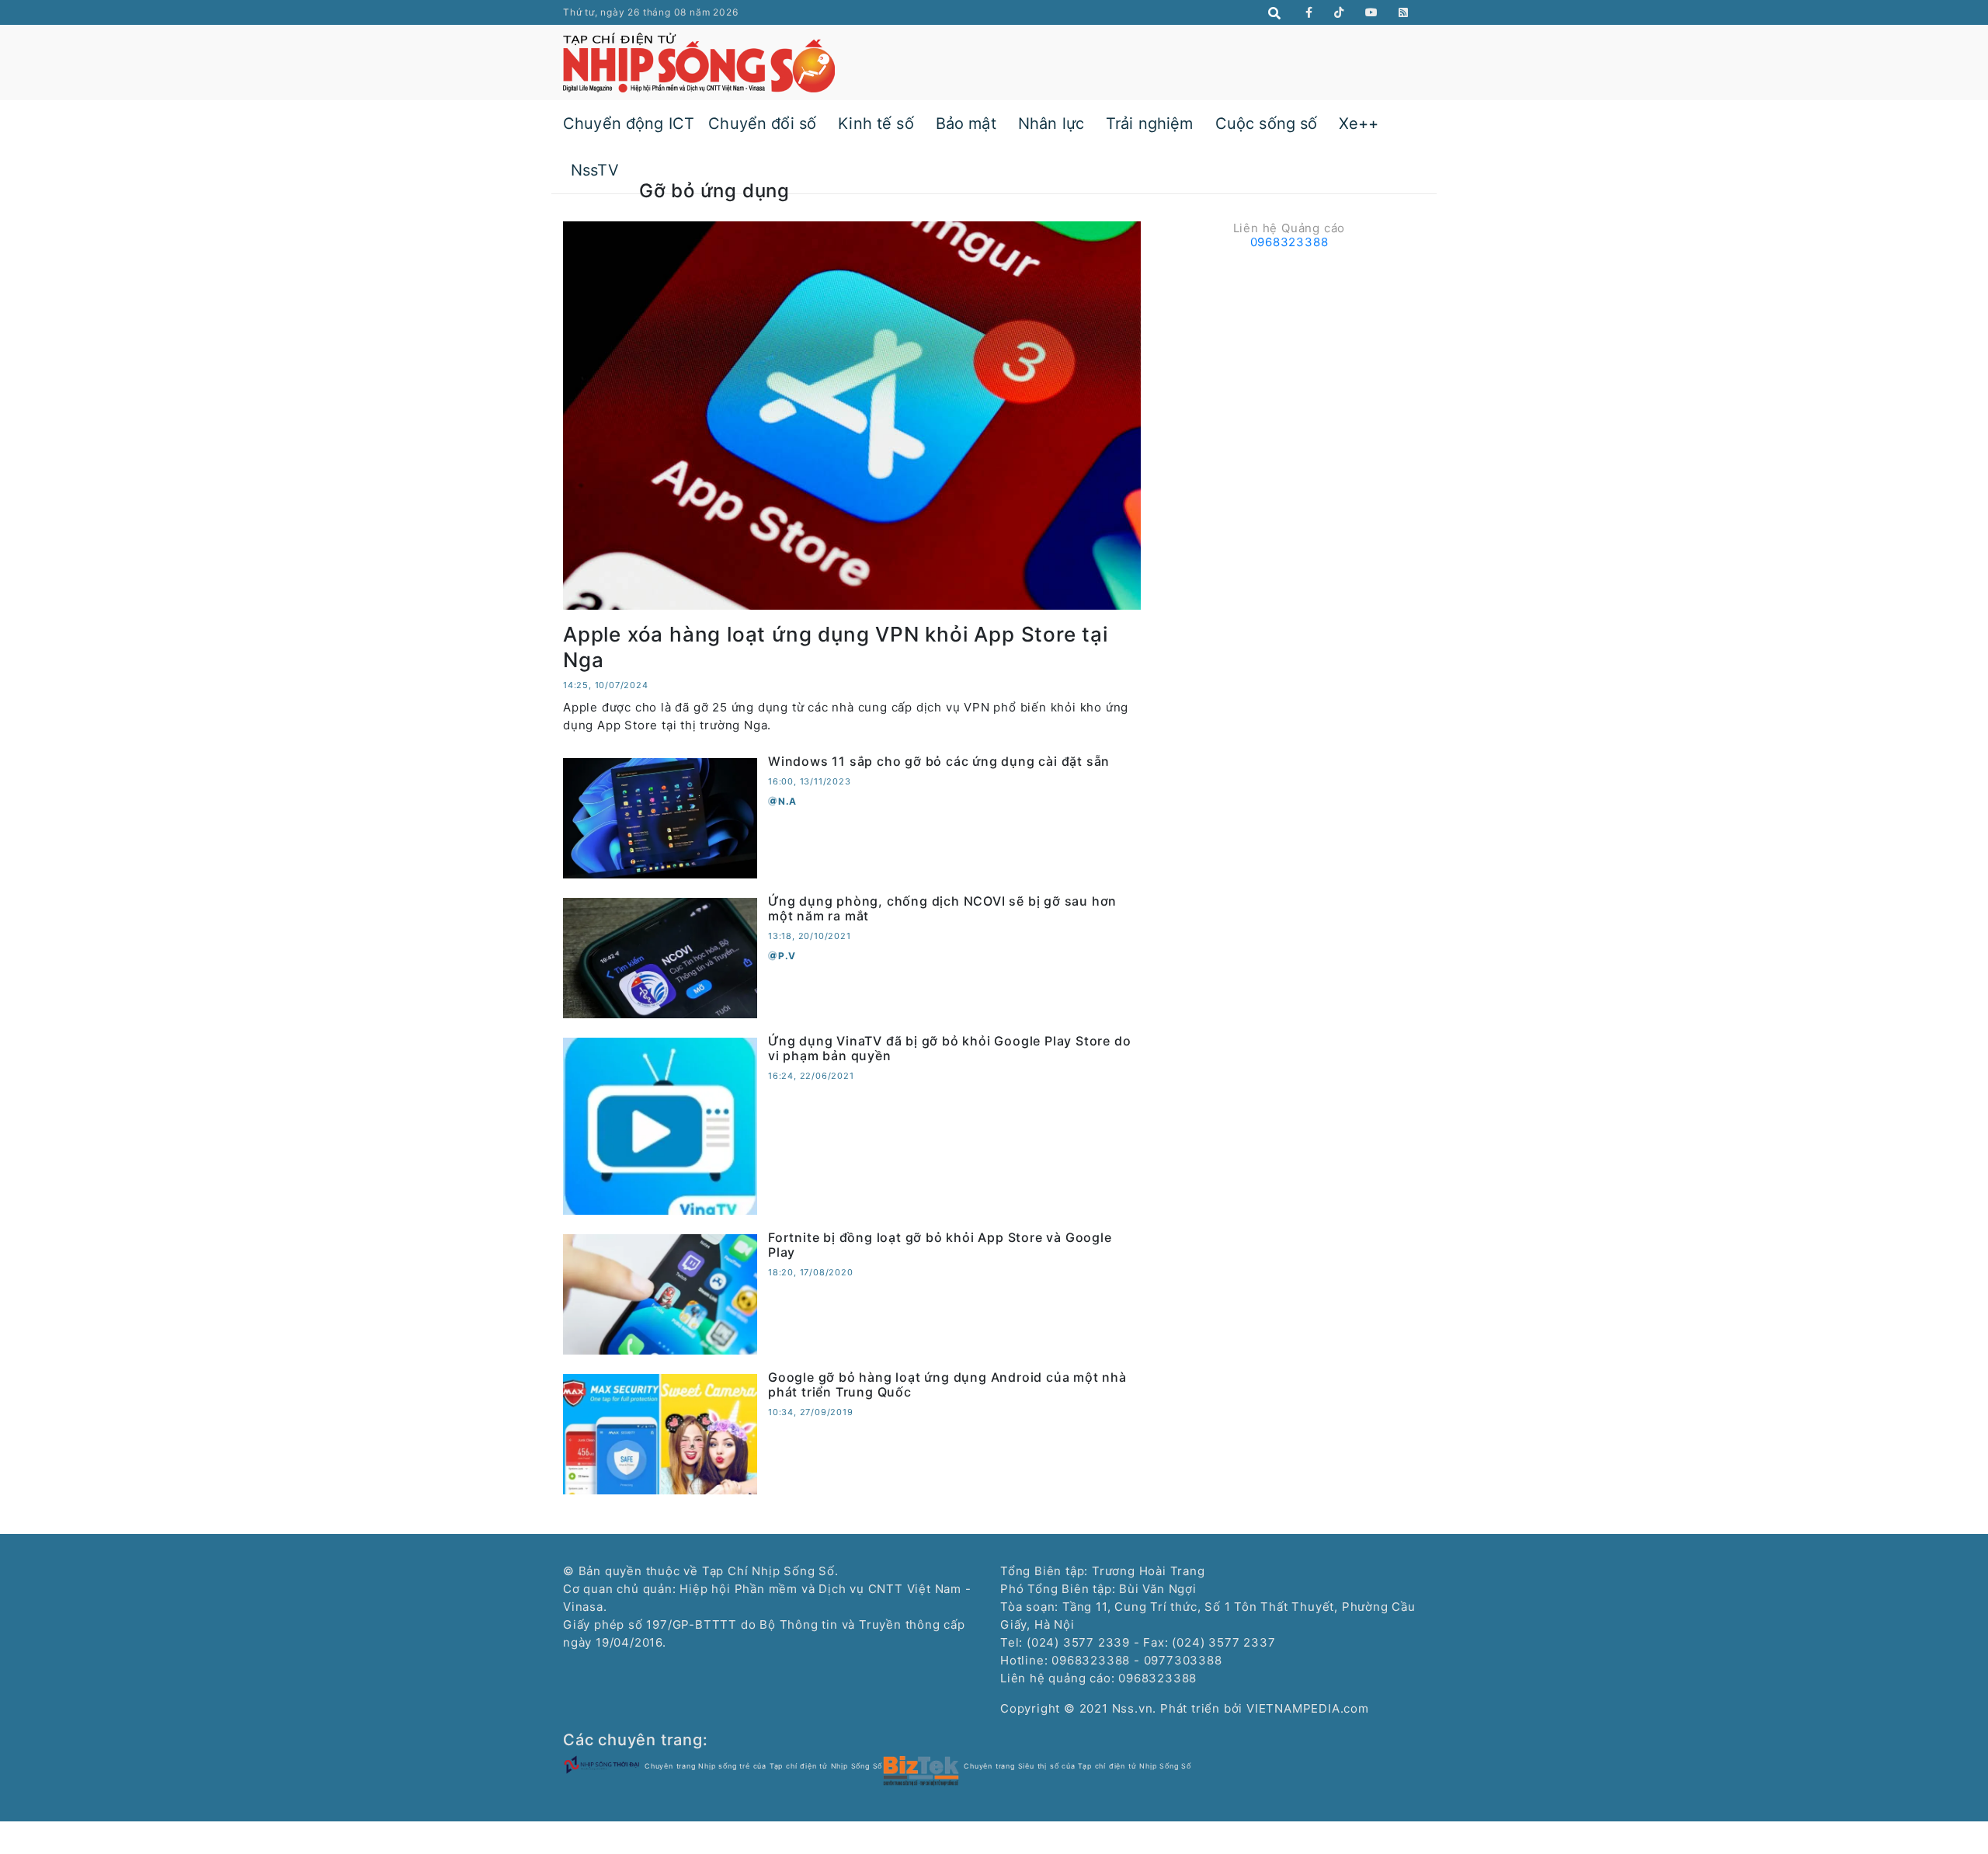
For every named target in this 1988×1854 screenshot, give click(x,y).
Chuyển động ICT (629, 123)
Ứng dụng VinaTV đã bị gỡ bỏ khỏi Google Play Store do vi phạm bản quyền (949, 1048)
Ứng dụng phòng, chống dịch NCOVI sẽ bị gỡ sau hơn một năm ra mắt (942, 908)
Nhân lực (1051, 123)
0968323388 (1289, 242)
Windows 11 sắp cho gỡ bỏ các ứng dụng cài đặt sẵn (939, 761)
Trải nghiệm (1150, 123)
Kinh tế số (876, 123)
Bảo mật (966, 123)
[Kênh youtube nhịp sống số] (1372, 12)
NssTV (595, 170)
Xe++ (1359, 123)
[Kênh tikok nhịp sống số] (1339, 12)
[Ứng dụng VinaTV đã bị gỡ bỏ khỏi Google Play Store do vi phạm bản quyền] (660, 1125)
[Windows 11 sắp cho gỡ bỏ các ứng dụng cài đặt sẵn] (660, 817)
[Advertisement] (1289, 364)
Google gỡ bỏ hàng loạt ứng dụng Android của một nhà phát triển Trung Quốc (947, 1384)
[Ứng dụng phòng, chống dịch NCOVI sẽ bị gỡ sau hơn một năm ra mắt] (660, 957)
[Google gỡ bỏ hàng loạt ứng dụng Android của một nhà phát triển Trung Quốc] (660, 1433)
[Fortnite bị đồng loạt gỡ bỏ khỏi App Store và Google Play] (660, 1293)
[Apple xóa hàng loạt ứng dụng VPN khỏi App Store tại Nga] (852, 414)
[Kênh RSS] (1404, 12)
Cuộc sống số (1267, 123)
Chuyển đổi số (762, 123)
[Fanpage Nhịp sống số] (1309, 12)
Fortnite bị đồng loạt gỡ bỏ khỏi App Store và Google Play (940, 1245)
